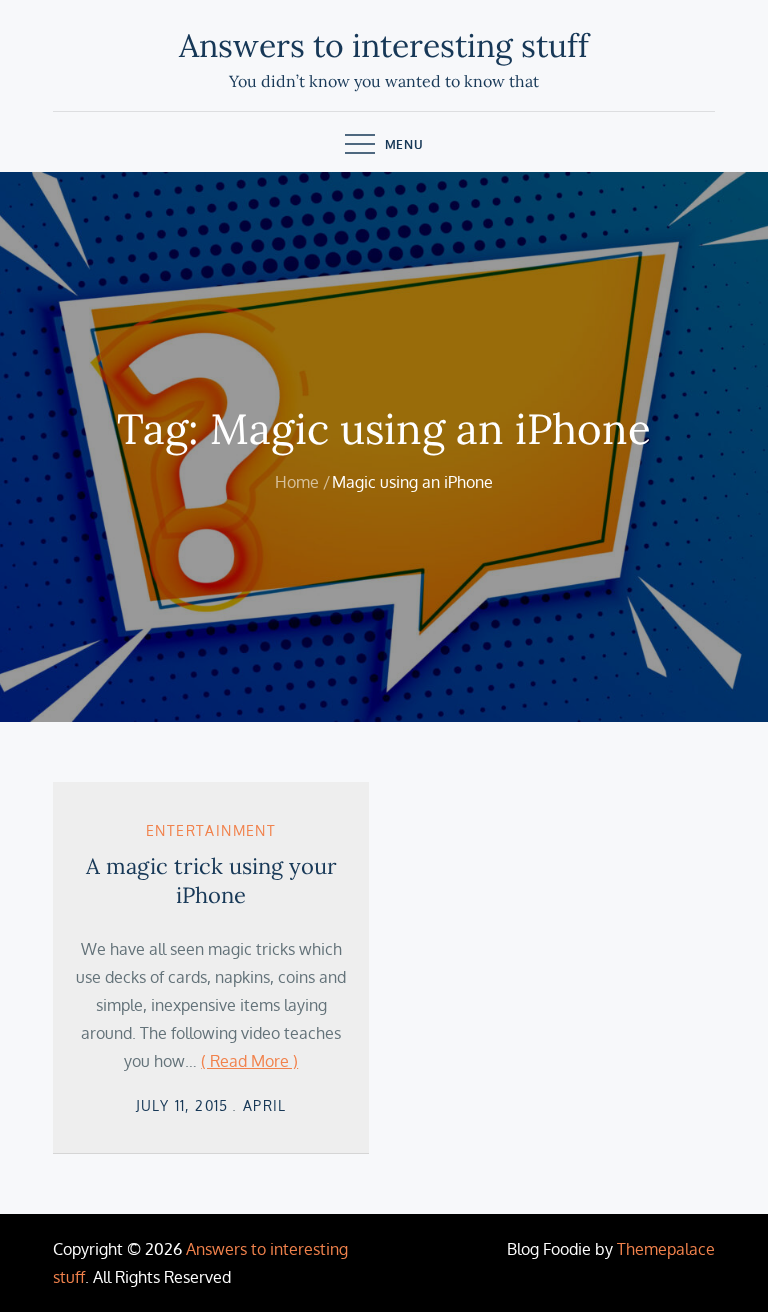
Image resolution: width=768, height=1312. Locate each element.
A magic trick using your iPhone (211, 880)
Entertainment (211, 830)
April (265, 1105)
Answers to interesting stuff (384, 45)
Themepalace (666, 1249)
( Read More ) (249, 1061)
